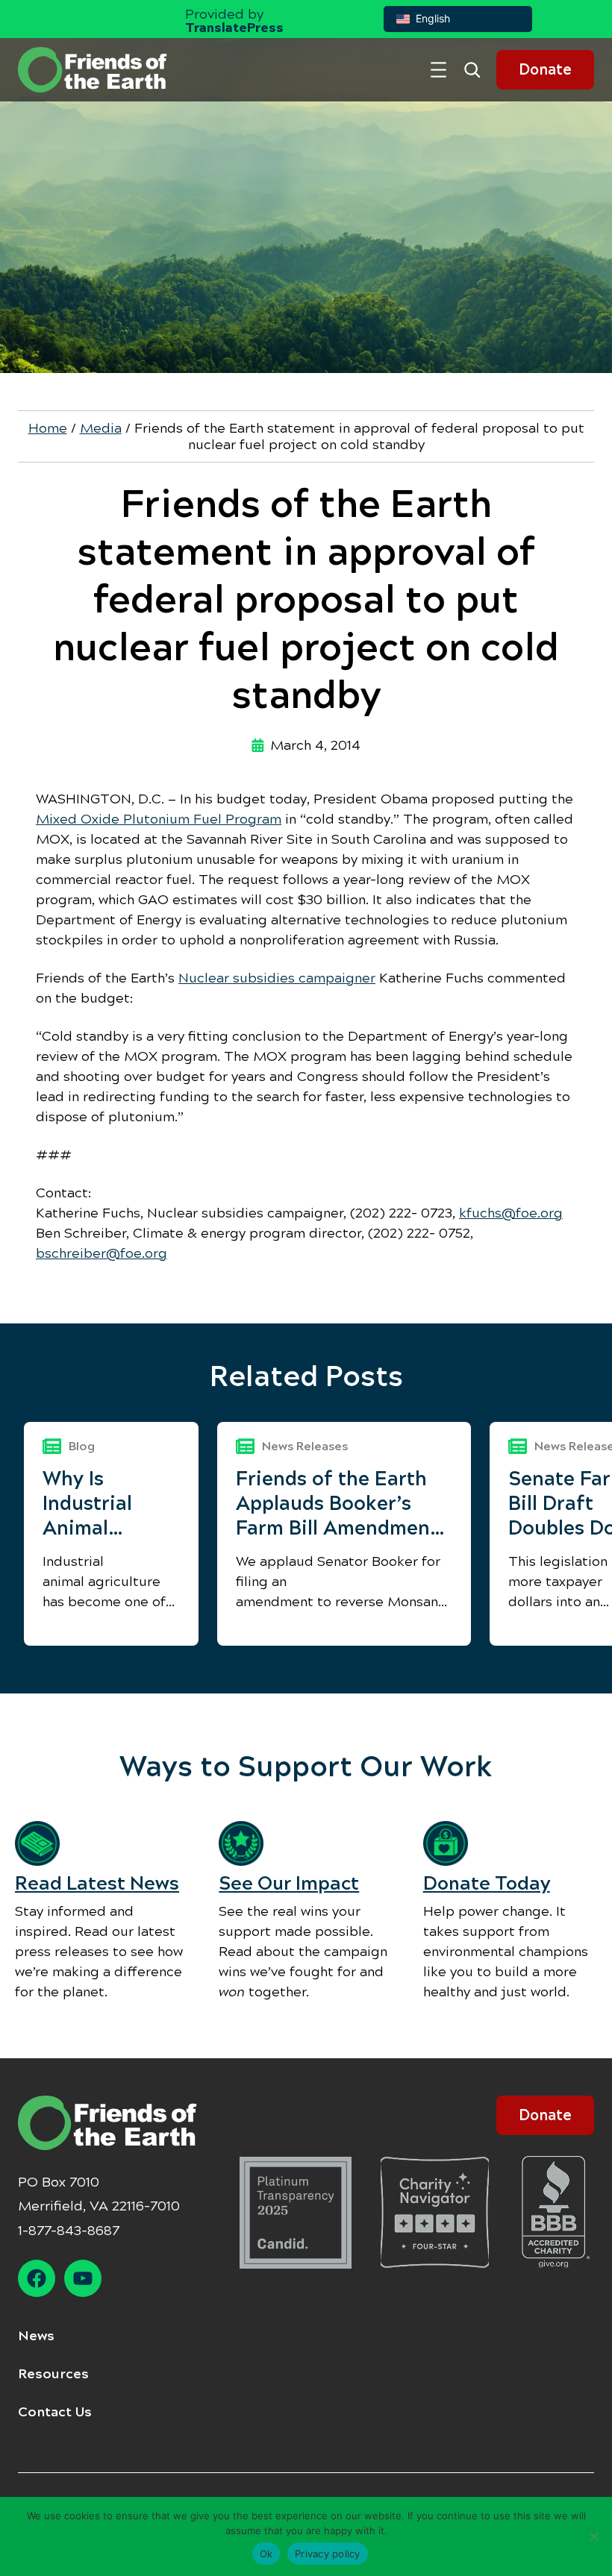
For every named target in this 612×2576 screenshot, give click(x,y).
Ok (266, 2554)
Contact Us (55, 2412)
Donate (545, 70)
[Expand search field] (478, 70)
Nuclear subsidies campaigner (277, 978)
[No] (593, 2536)
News (36, 2336)
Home (48, 428)
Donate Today (487, 1883)
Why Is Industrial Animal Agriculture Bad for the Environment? (111, 1504)
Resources (53, 2374)
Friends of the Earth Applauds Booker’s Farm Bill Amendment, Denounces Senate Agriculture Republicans (340, 1504)
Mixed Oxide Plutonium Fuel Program (159, 819)
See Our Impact (289, 1883)
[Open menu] (438, 70)
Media (101, 428)
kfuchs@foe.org (511, 1213)
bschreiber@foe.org (102, 1253)
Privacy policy (328, 2554)
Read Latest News (97, 1883)
